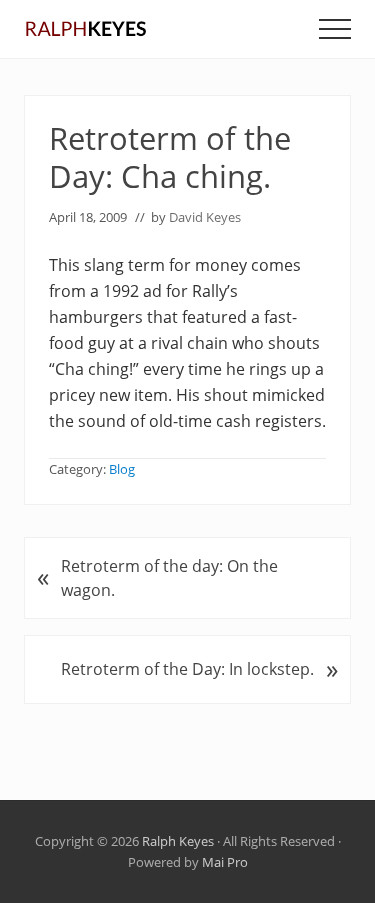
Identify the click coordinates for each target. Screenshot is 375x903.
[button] (335, 29)
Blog (122, 469)
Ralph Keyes (178, 841)
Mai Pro (225, 862)
